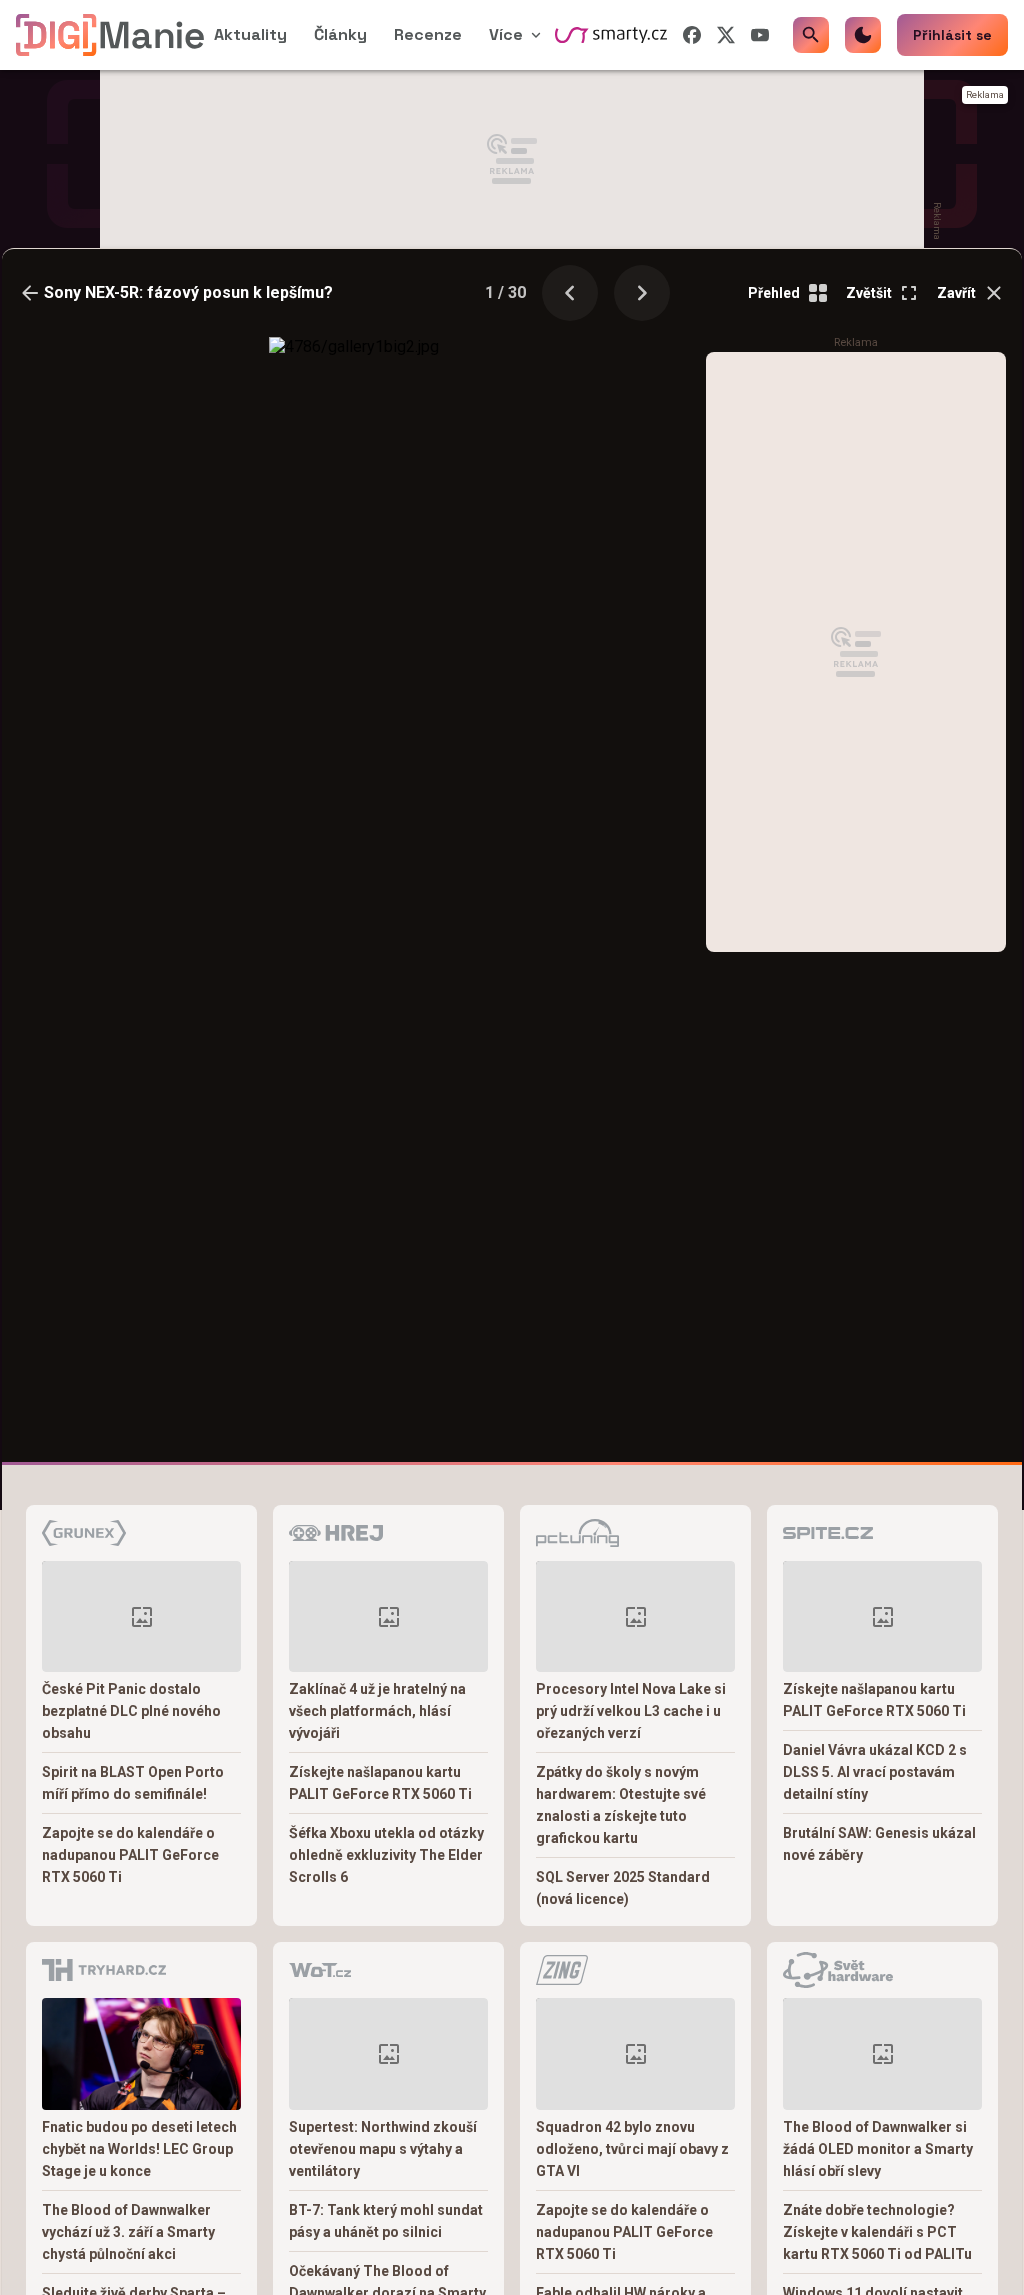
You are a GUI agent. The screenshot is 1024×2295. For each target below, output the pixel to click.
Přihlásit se (952, 35)
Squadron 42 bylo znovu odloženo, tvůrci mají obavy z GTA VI (632, 2149)
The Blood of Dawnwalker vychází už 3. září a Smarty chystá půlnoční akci (128, 2232)
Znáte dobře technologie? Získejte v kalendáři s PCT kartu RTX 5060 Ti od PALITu (877, 2232)
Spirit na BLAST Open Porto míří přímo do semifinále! (133, 1783)
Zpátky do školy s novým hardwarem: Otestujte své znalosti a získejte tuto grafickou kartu (621, 1805)
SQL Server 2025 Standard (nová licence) (623, 1888)
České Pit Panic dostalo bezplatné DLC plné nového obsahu (131, 1711)
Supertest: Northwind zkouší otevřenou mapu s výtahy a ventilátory (383, 2149)
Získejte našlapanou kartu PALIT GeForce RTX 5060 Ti (380, 1783)
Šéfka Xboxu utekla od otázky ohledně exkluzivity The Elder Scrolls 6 (386, 1855)
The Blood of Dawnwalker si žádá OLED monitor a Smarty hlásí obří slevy (878, 2149)
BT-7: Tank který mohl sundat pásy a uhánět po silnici (386, 2221)
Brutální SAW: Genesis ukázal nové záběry (879, 1844)
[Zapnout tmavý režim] (863, 35)
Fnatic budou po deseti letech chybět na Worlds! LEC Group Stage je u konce (139, 2149)
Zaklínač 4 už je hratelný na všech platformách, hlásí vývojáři (377, 1711)
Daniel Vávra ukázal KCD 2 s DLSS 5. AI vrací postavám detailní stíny (875, 1772)
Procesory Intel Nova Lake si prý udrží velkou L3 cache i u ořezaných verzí (631, 1711)
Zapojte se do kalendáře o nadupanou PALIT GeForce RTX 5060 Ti (130, 1855)
